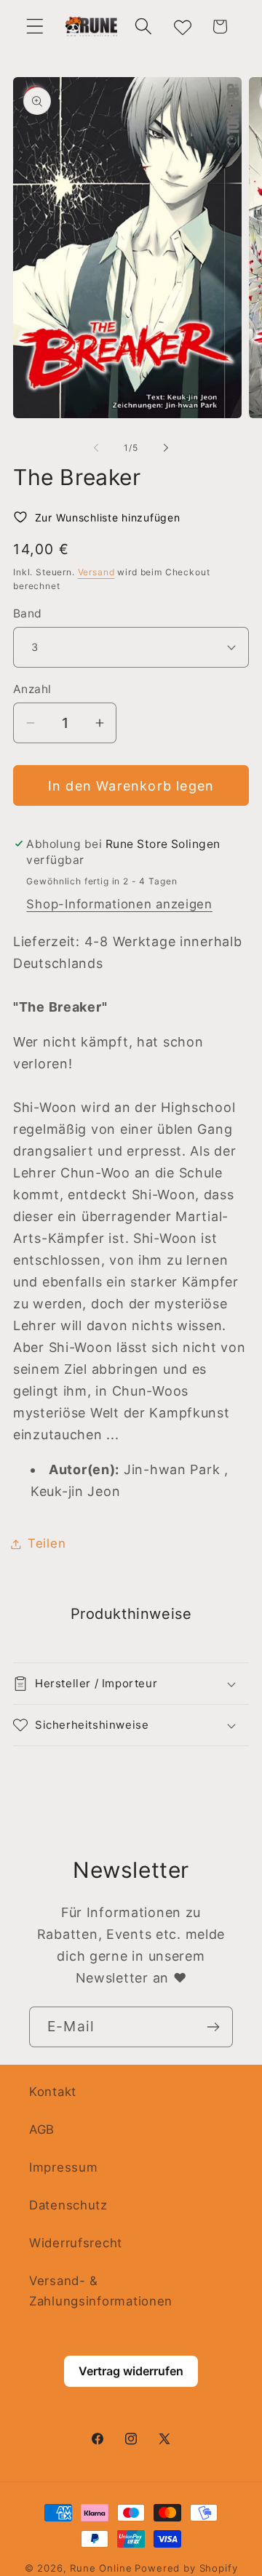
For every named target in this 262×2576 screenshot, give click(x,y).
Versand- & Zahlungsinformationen (101, 2291)
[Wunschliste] (182, 27)
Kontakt (53, 2092)
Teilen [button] (47, 1543)
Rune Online (101, 2568)
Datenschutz (68, 2205)
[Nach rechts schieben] (166, 447)
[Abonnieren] (213, 2027)
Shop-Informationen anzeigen (119, 904)
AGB (42, 2129)
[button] (35, 27)
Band (28, 613)
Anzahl (32, 689)
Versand (96, 572)
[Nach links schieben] (96, 447)
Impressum (63, 2167)
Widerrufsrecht (76, 2243)
